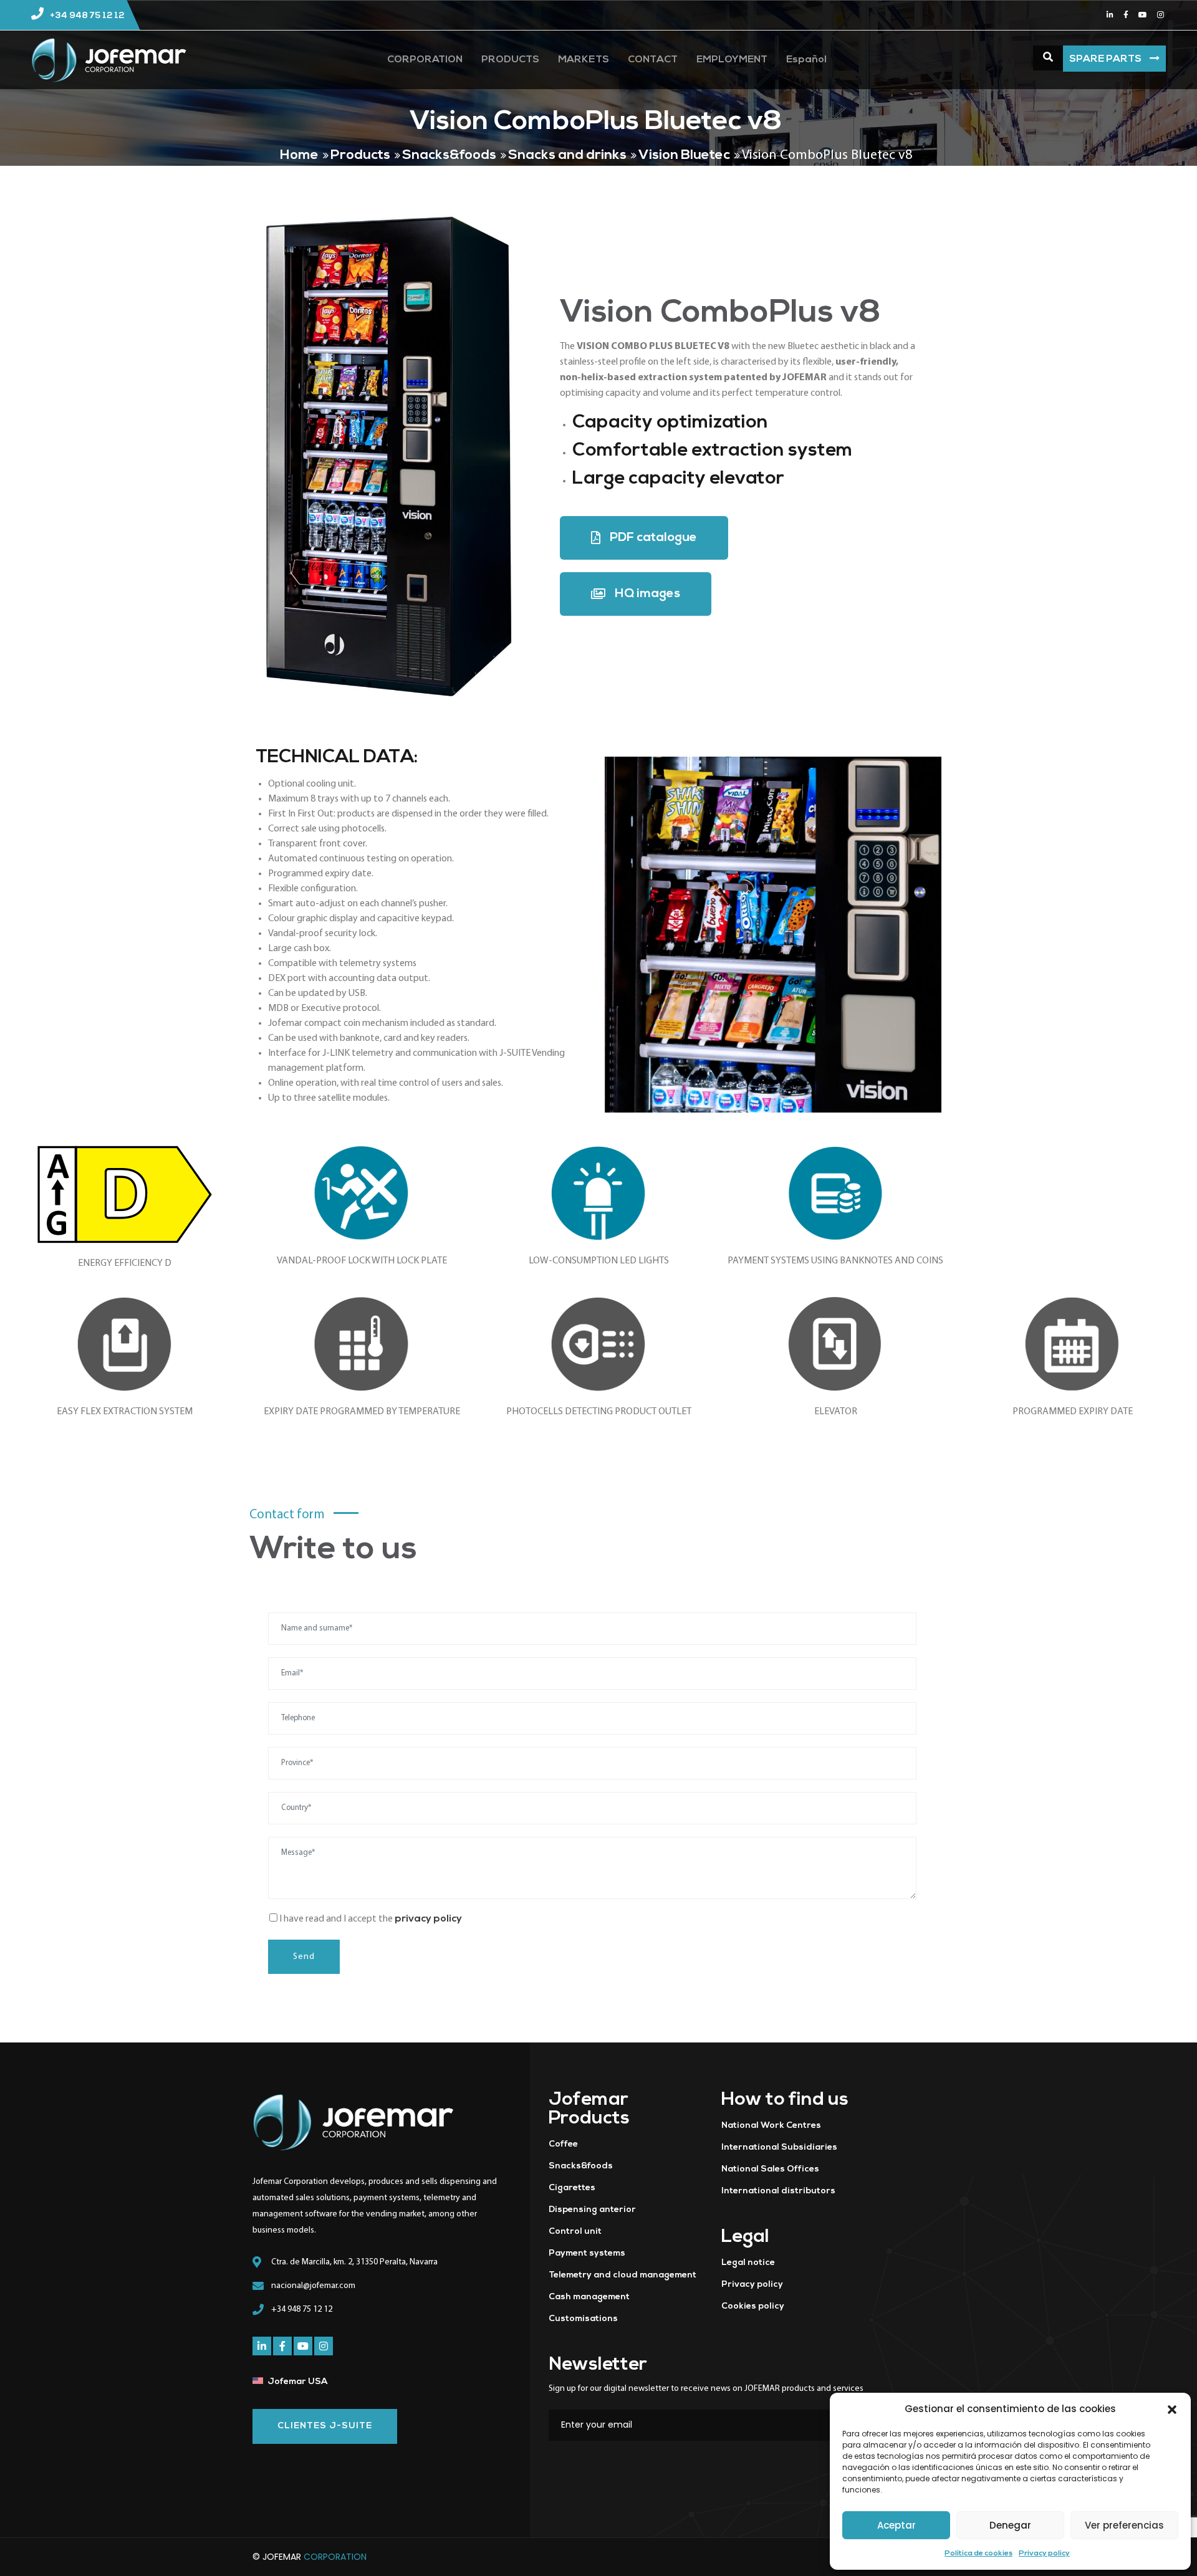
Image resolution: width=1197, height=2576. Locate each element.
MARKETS (584, 60)
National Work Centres (771, 2126)
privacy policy (428, 1919)
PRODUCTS (510, 60)
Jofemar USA (297, 2382)
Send (304, 1957)
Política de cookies (978, 2554)
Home (299, 156)
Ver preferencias (1124, 2525)
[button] (1172, 2409)
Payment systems (587, 2253)
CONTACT (653, 60)
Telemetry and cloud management (623, 2275)
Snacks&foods (449, 156)
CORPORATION (425, 60)
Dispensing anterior (592, 2210)
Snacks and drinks (567, 156)
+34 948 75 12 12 (87, 16)
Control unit (575, 2232)
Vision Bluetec (684, 156)
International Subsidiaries (779, 2147)
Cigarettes (572, 2188)
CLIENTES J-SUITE (325, 2426)
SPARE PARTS (1106, 59)
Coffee (563, 2144)
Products (360, 156)
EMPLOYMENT (732, 60)
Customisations (583, 2319)
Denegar (1010, 2525)
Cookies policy (753, 2306)
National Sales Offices (770, 2169)
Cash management (589, 2297)
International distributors (778, 2191)
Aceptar (897, 2525)
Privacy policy (1044, 2554)
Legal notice (748, 2263)
